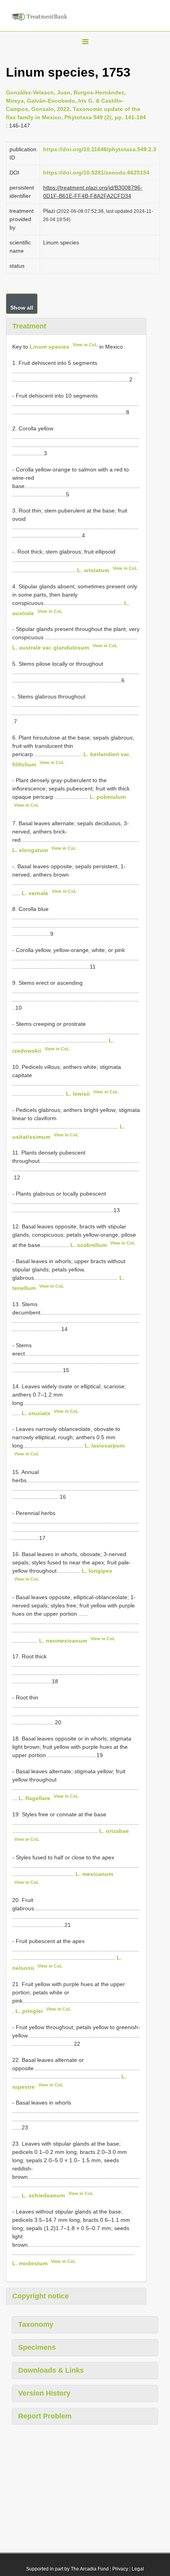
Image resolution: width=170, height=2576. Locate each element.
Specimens (37, 2347)
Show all (22, 308)
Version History (44, 2393)
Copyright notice (41, 2296)
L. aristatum (93, 570)
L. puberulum (108, 797)
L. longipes (97, 1571)
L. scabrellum (89, 1245)
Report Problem (45, 2416)
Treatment (29, 326)
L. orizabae (114, 1831)
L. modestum (30, 2263)
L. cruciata (36, 1413)
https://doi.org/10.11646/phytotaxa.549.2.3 (100, 149)
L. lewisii (78, 1094)
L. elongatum (30, 850)
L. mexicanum (94, 1874)
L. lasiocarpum (105, 1446)
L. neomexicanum (63, 1640)
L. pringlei (29, 2011)
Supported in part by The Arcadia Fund (67, 2569)
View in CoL (85, 345)
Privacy (120, 2569)
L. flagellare (34, 1798)
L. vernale (35, 893)
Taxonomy (36, 2324)
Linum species (49, 347)
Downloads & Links (51, 2370)
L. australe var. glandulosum (51, 648)
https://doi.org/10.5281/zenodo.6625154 (96, 173)
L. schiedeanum (43, 2195)
